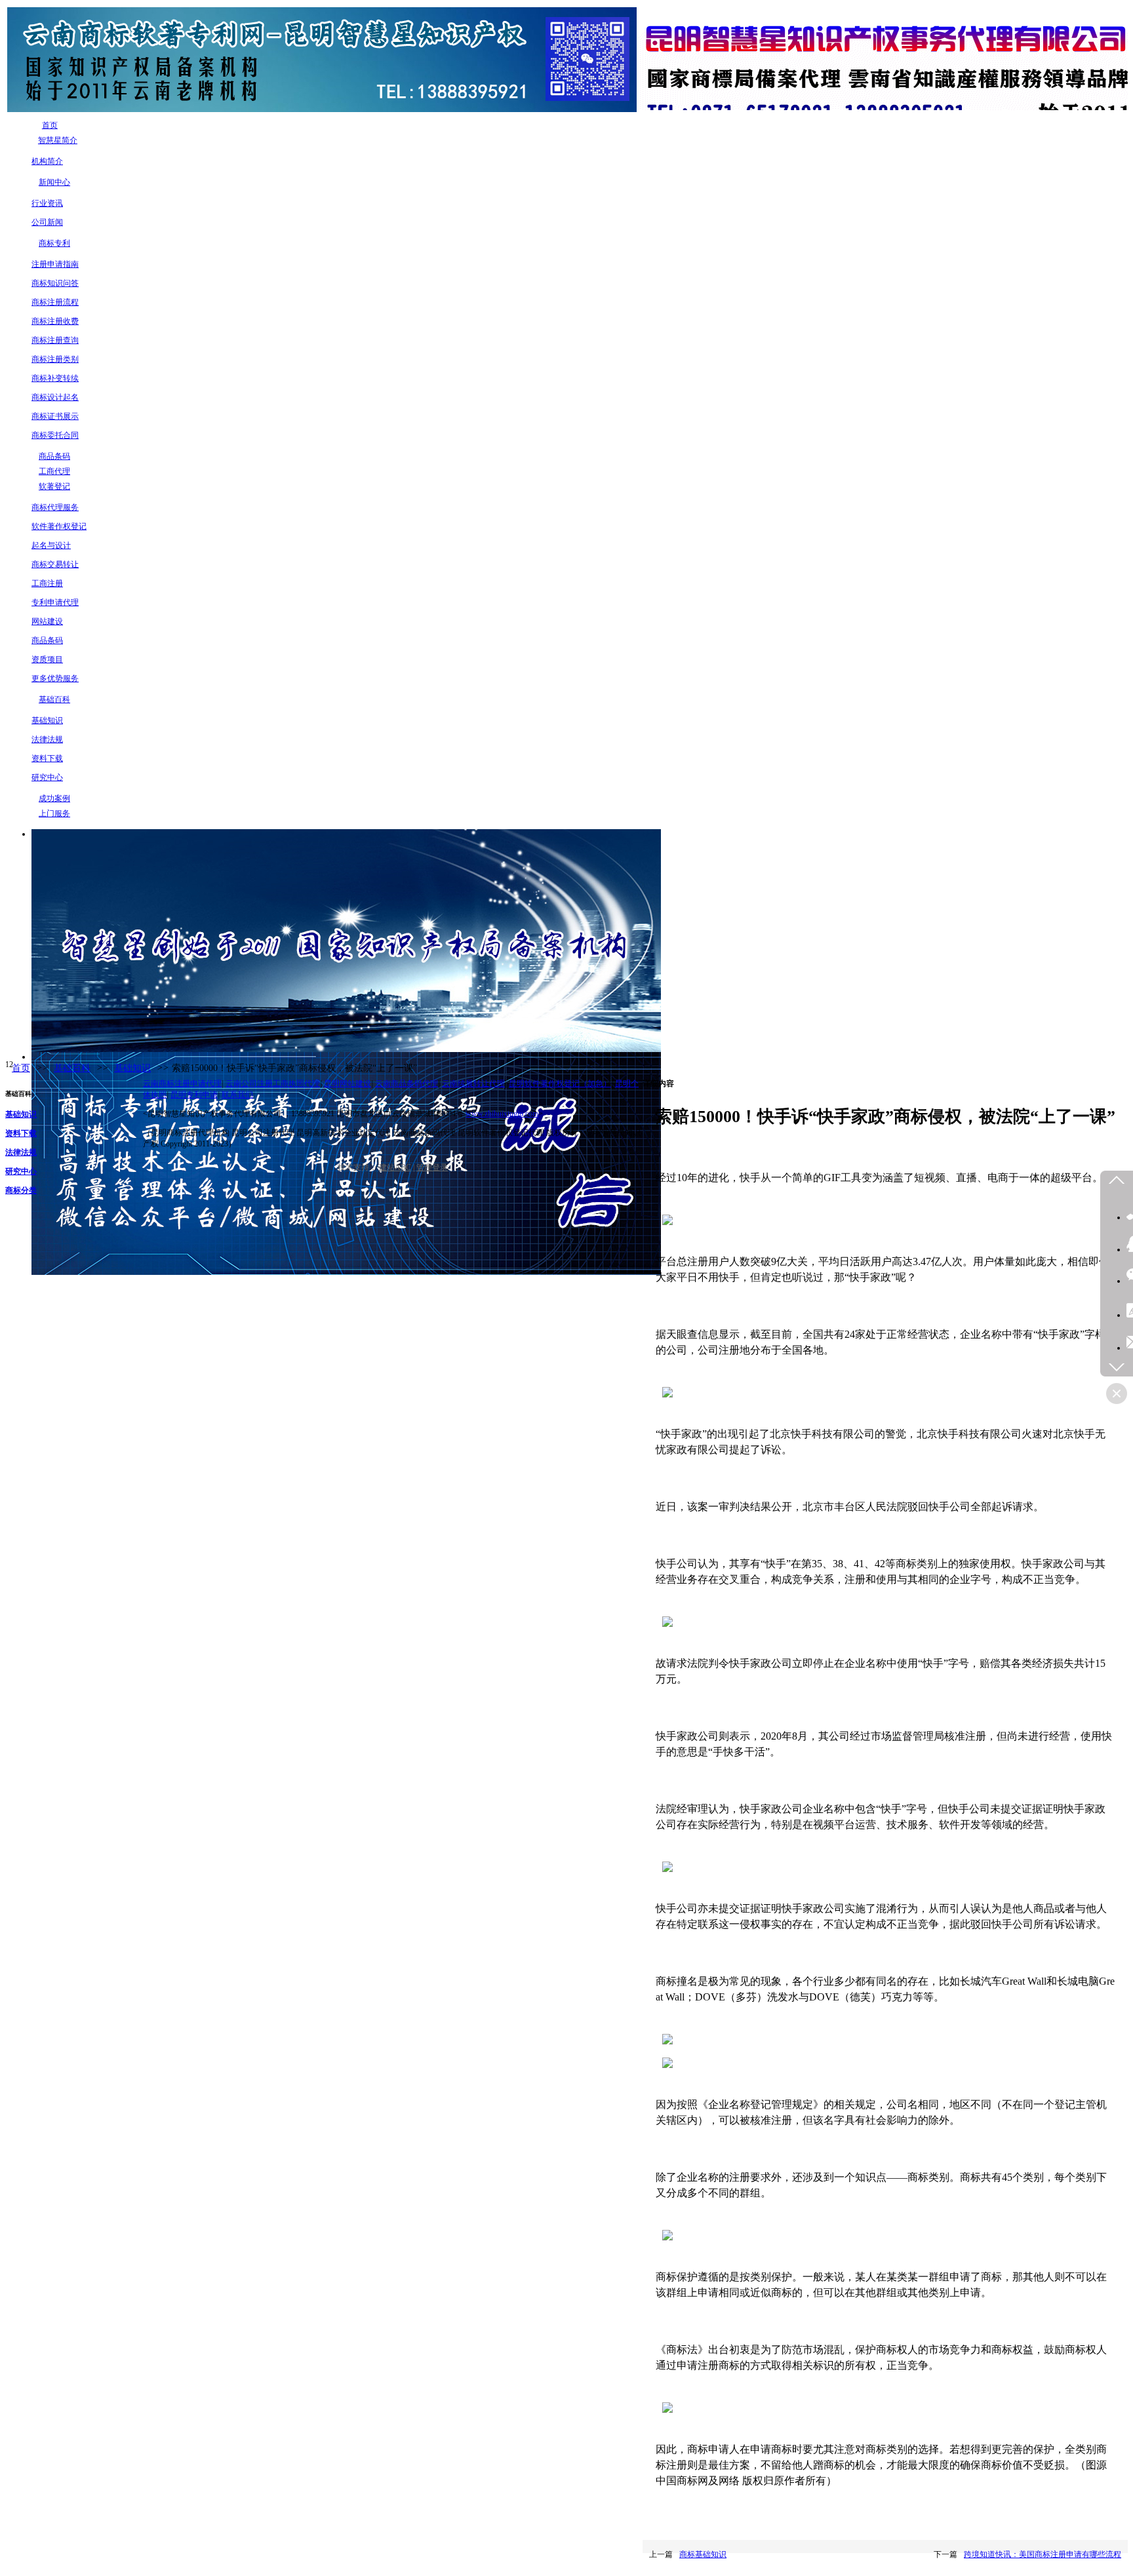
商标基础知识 (703, 2554)
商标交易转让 (55, 564)
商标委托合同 (55, 435)
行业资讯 (47, 203)
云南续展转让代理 (473, 1083)
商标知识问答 (55, 283)
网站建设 (47, 621)
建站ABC (395, 1167)
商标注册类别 (55, 359)
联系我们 (237, 1095)
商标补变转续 (55, 378)
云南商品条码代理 (407, 1083)
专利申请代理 (55, 602)
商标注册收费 (55, 321)
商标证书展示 (55, 416)
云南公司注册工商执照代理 (273, 1083)
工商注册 (47, 583)
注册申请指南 (55, 264)
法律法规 (47, 739)
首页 (21, 1068)
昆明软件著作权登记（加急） (560, 1083)
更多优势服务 (55, 678)
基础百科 (72, 1068)
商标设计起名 (55, 397)
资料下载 (47, 758)
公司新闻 (47, 222)
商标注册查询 (55, 340)
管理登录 (432, 1167)
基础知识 (47, 720)
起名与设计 (51, 545)
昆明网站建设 (348, 1083)
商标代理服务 (55, 507)
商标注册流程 (55, 302)
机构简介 (47, 161)
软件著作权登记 (59, 526)
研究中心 (47, 777)
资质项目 (47, 659)
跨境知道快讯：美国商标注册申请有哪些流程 (1043, 2554)
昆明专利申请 (194, 1095)
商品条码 (47, 640)
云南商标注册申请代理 (182, 1083)
